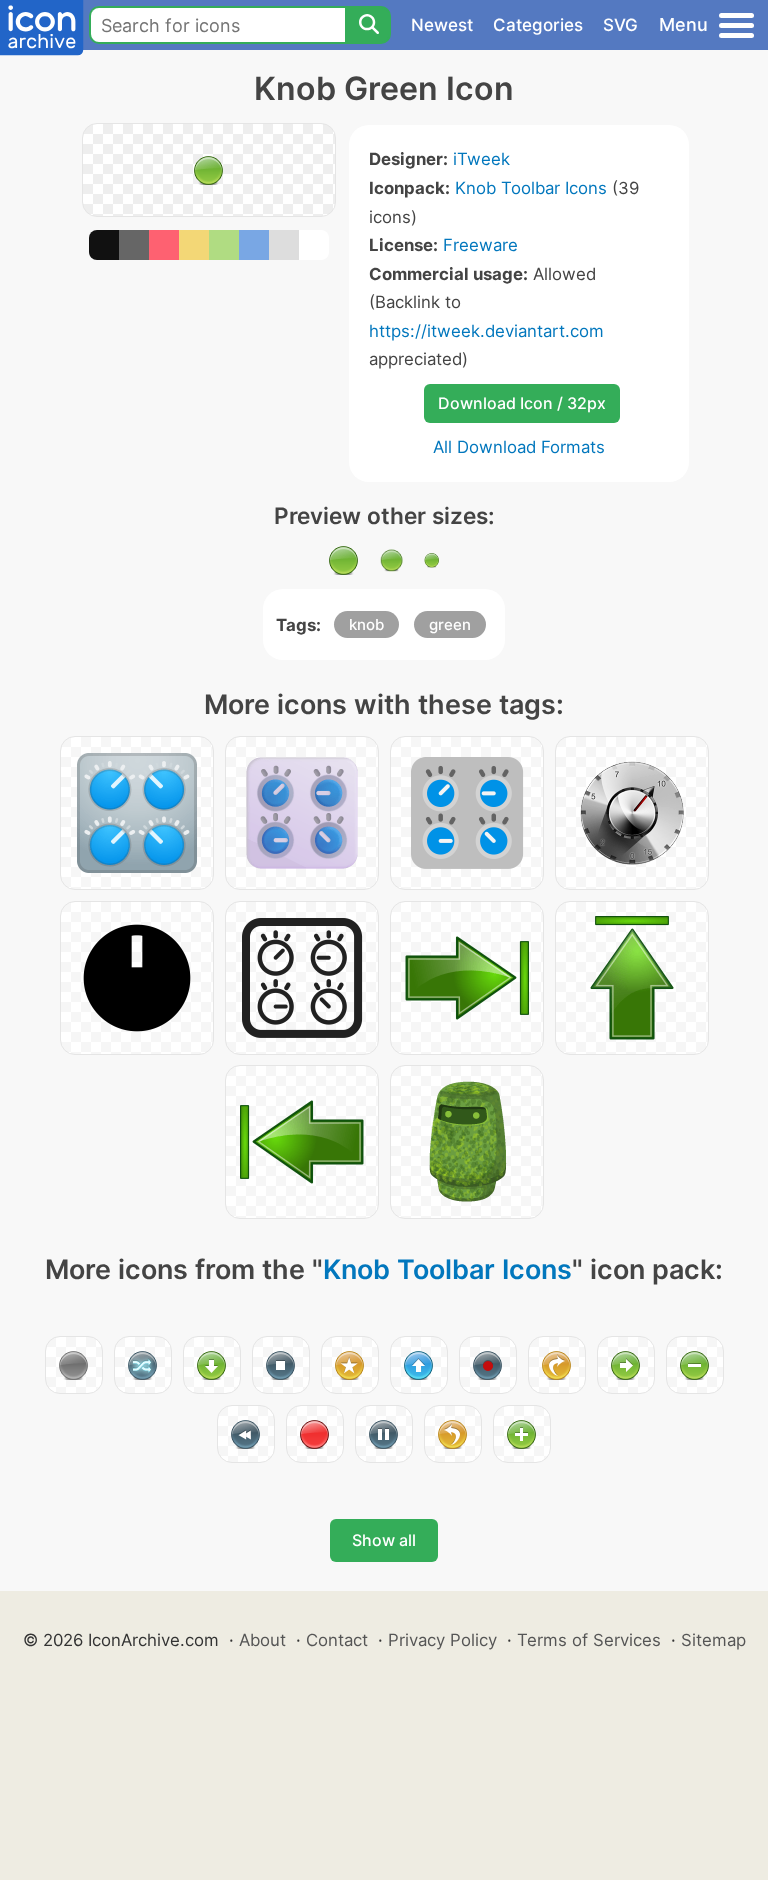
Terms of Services (589, 1640)
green (450, 624)
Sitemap (713, 1640)
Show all (384, 1540)
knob (366, 624)
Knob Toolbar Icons (531, 188)
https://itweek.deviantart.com (486, 331)
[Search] (368, 25)
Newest (442, 25)
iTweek (481, 159)
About (262, 1640)
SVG (620, 25)
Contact (337, 1640)
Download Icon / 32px (522, 403)
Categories (538, 25)
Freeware (480, 245)
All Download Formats (519, 447)
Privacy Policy (442, 1640)
